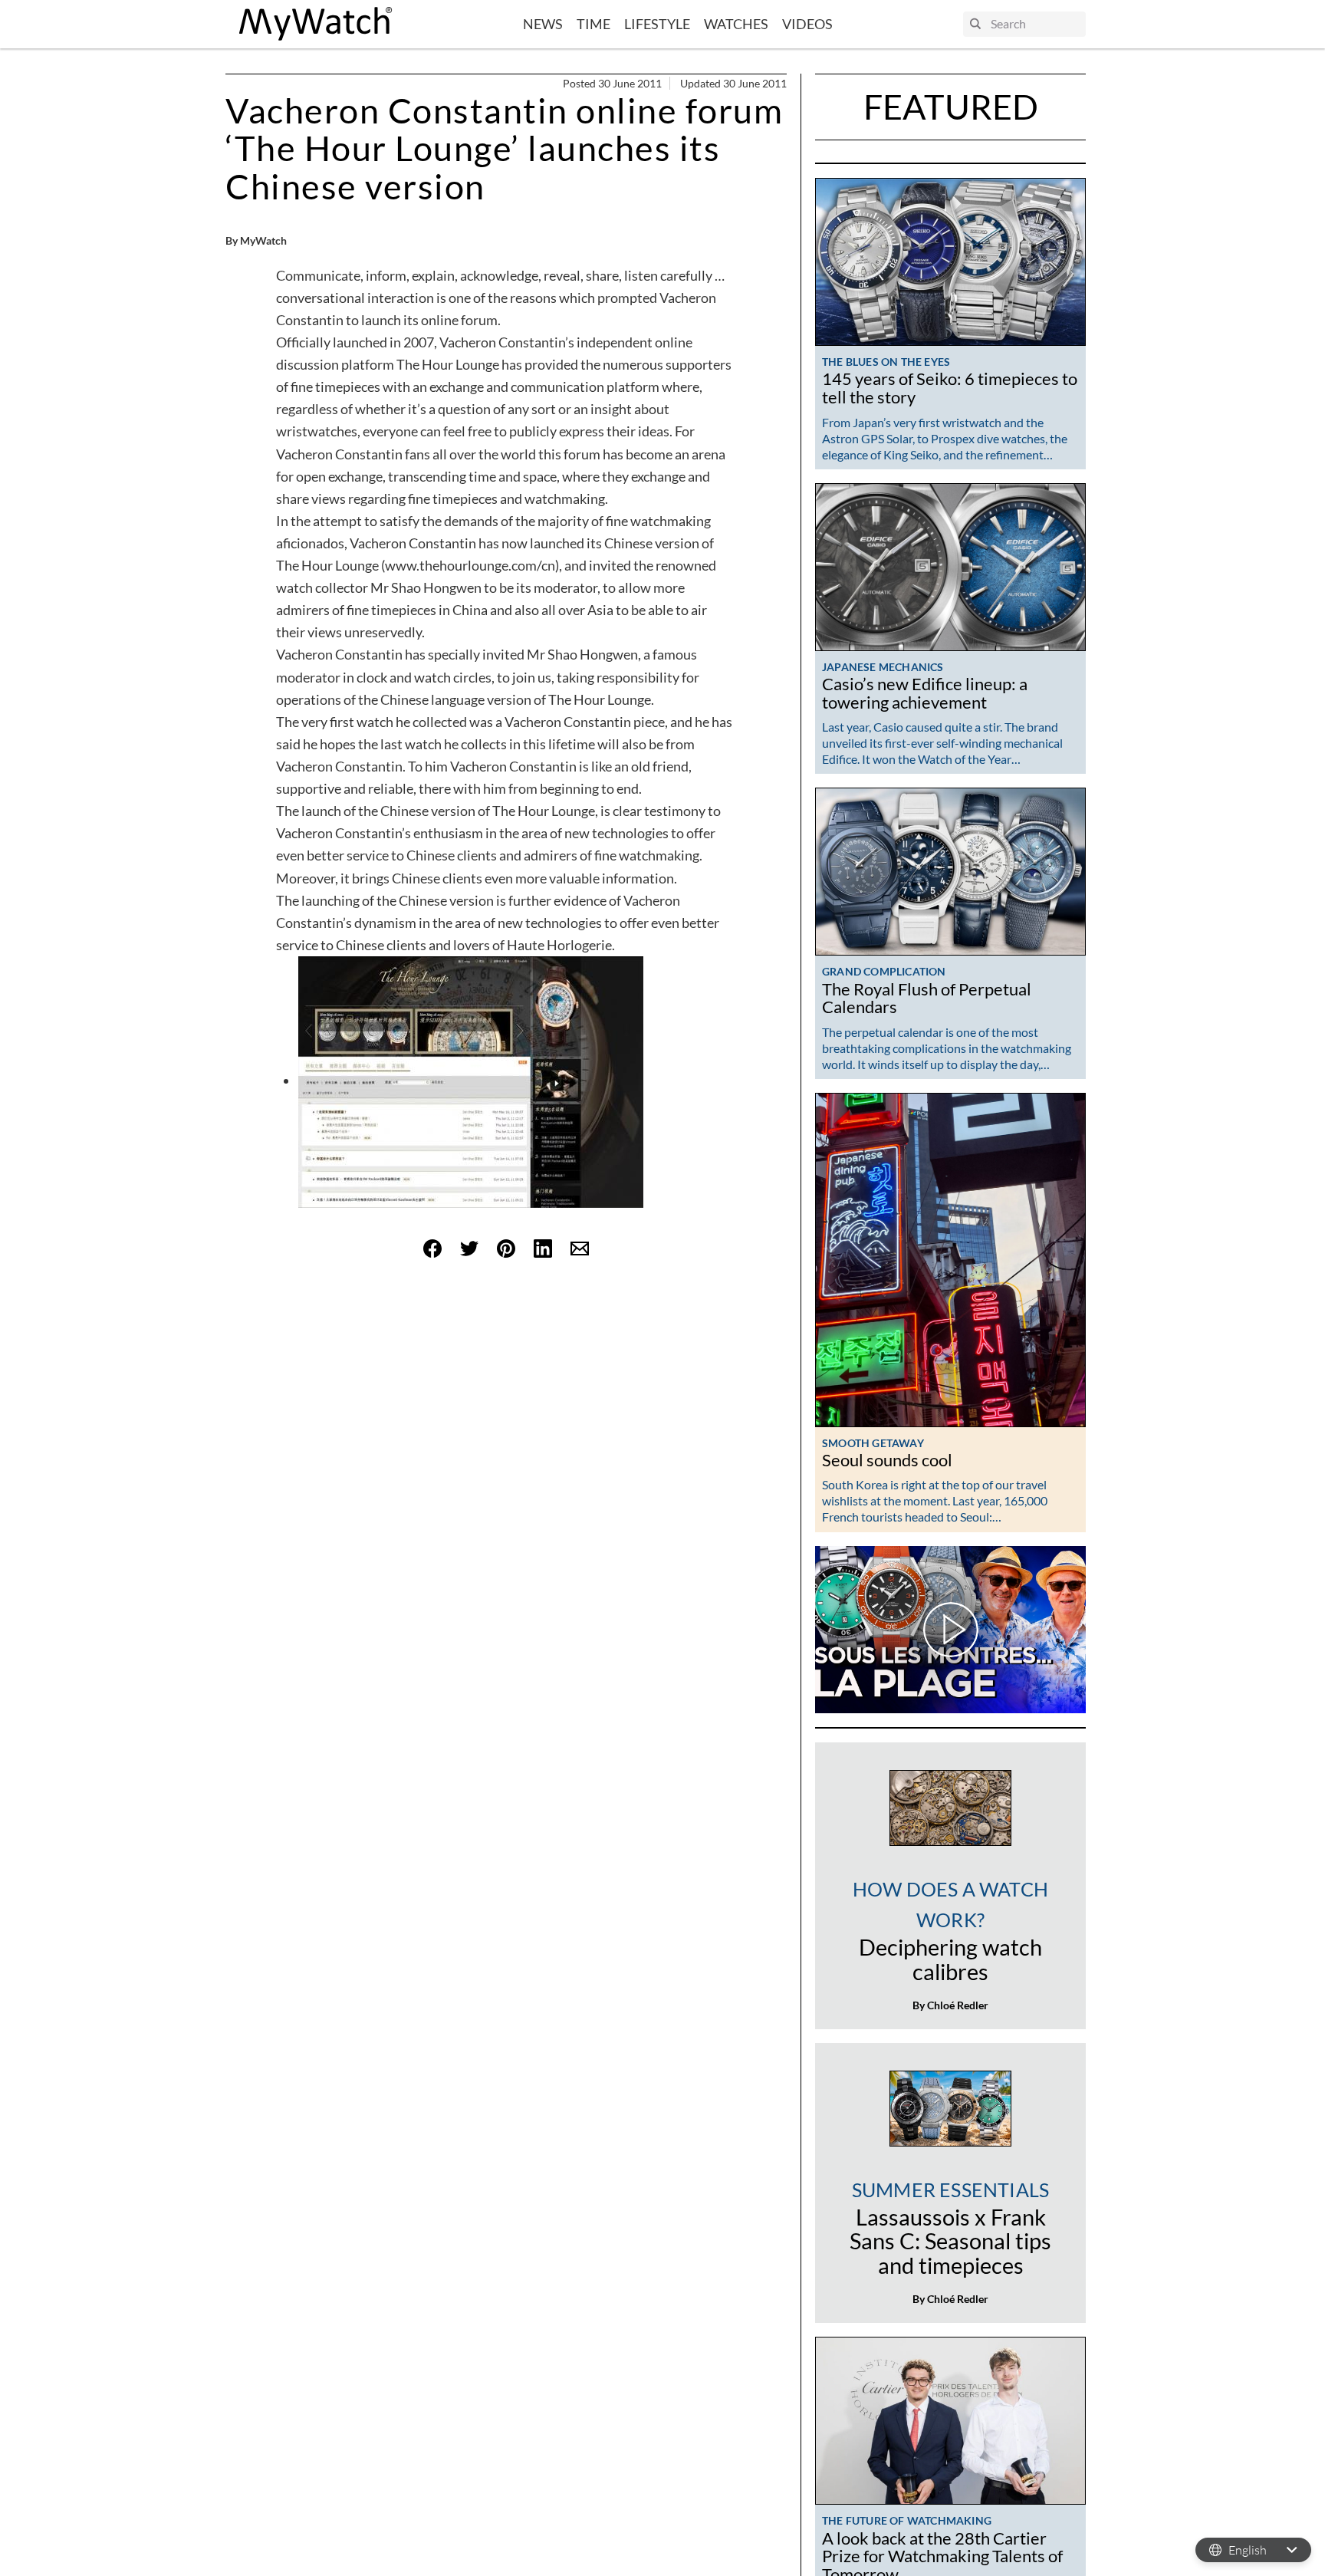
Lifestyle (657, 24)
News (543, 24)
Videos (807, 24)
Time (593, 24)
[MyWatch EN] (316, 24)
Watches (736, 24)
